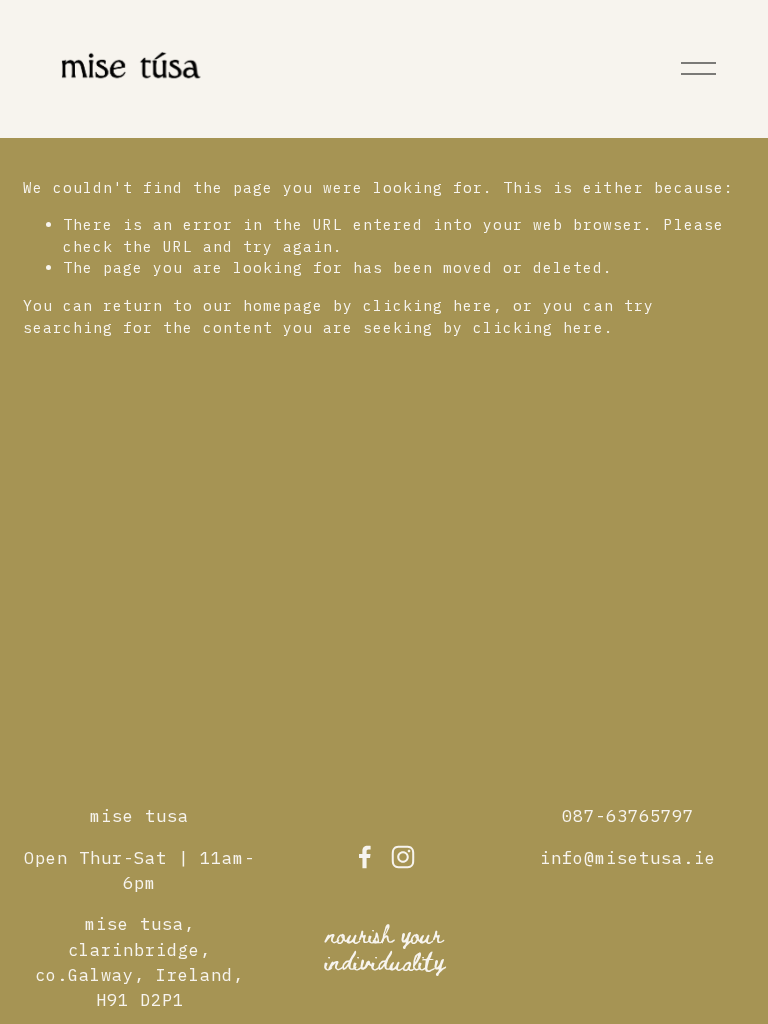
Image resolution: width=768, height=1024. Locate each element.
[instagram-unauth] (403, 857)
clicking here (428, 305)
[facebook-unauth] (365, 857)
